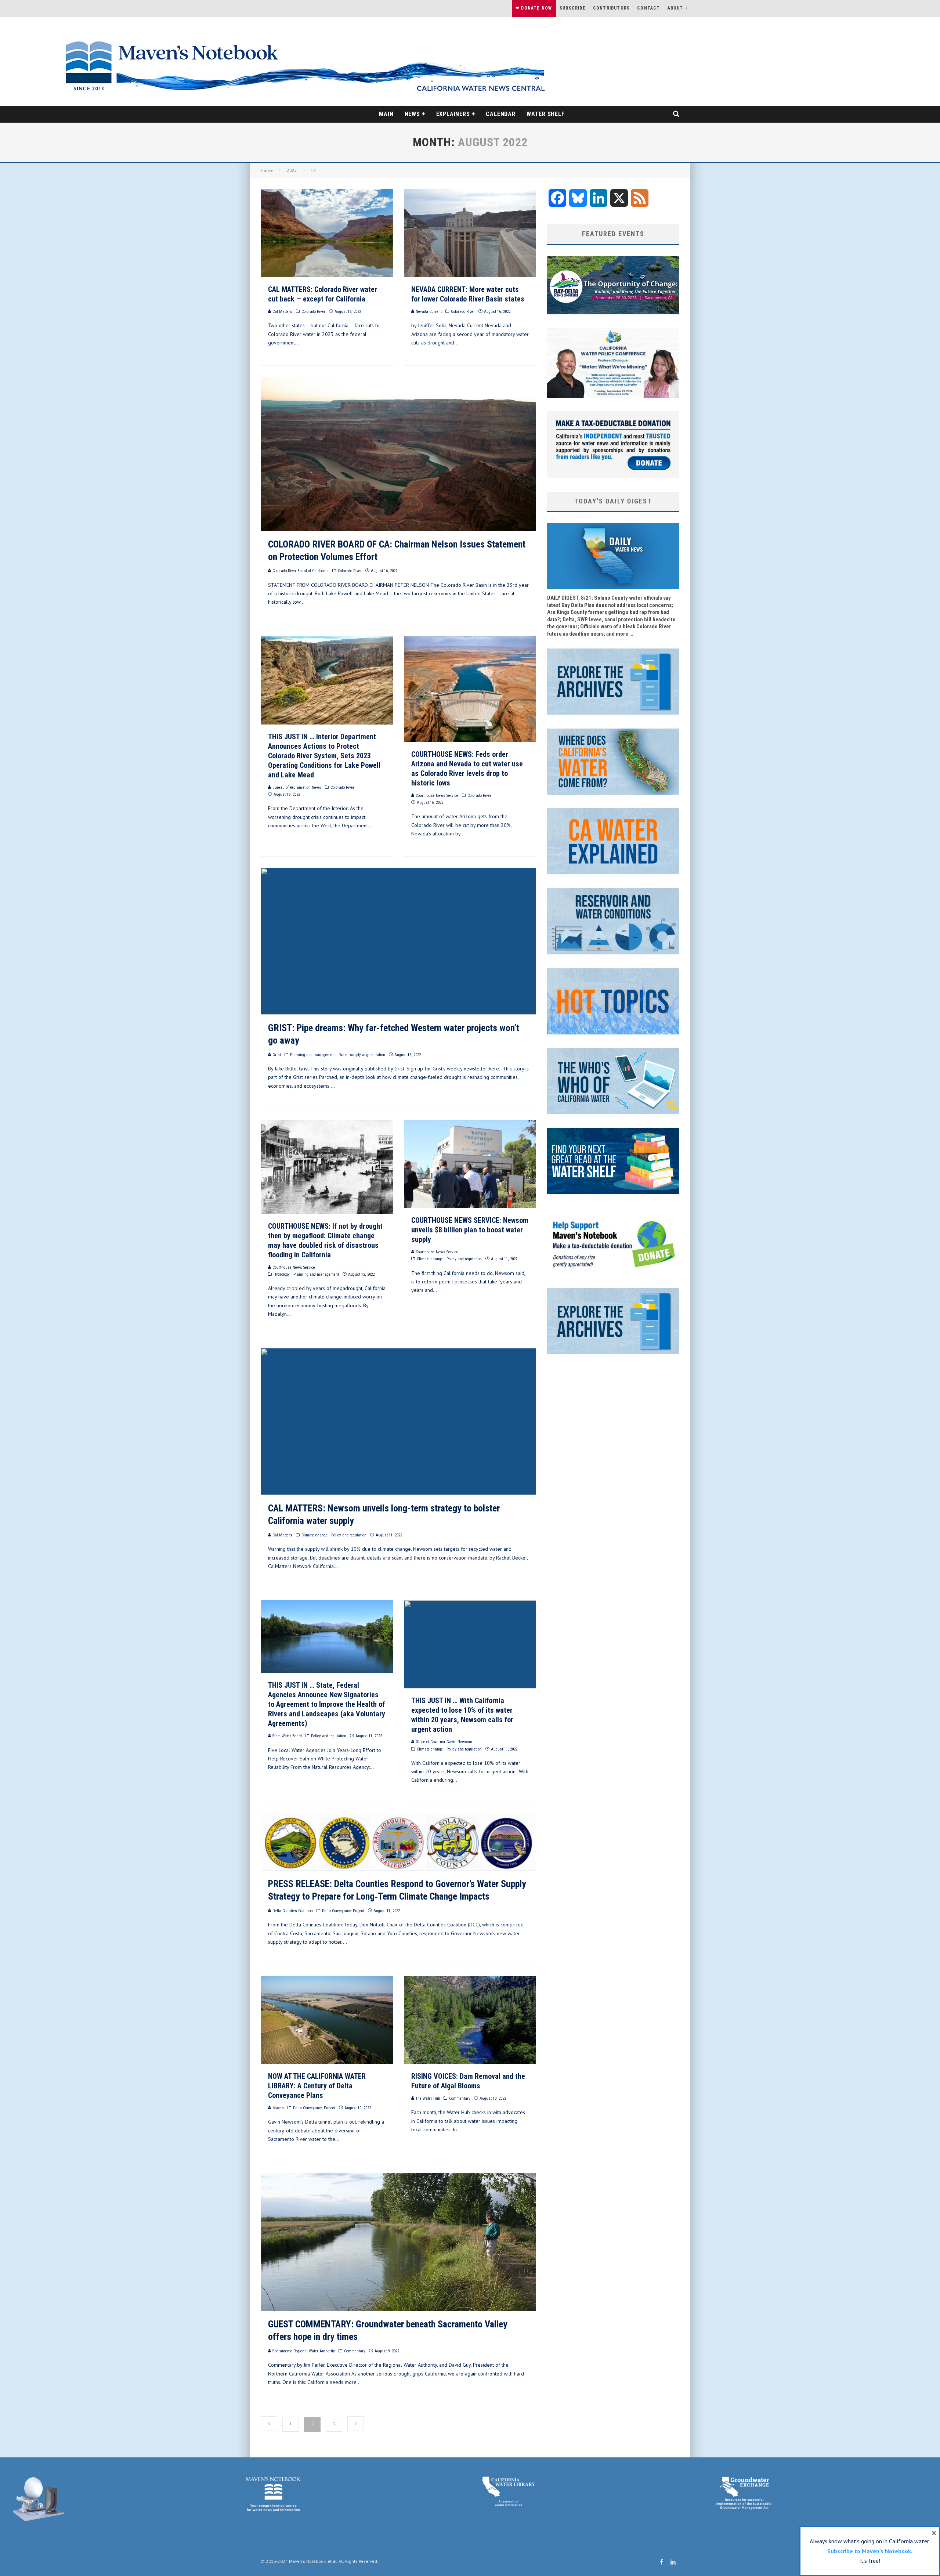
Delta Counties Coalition (292, 1911)
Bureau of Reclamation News (296, 787)
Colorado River (313, 312)
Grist (276, 1055)
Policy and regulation (464, 1259)
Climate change (430, 1259)
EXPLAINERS (453, 114)
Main (386, 114)
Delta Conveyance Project (343, 1911)
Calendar (500, 114)
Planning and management (313, 1055)
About (675, 8)
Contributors (611, 8)
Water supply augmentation (362, 1055)
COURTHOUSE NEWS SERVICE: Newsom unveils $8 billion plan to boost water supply (470, 1230)
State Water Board (287, 1736)
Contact (648, 8)
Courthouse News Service (436, 796)
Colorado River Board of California (300, 571)
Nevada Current (428, 312)
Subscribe (573, 8)
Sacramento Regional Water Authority (303, 2351)
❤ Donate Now (534, 8)
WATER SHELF (546, 114)
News (412, 114)
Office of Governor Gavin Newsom (443, 1742)
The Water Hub (427, 2098)
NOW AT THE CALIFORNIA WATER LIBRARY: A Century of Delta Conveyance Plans (317, 2086)
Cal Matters (282, 312)
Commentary (460, 2098)
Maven (278, 2108)
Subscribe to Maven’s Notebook (869, 2551)
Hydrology (282, 1274)
